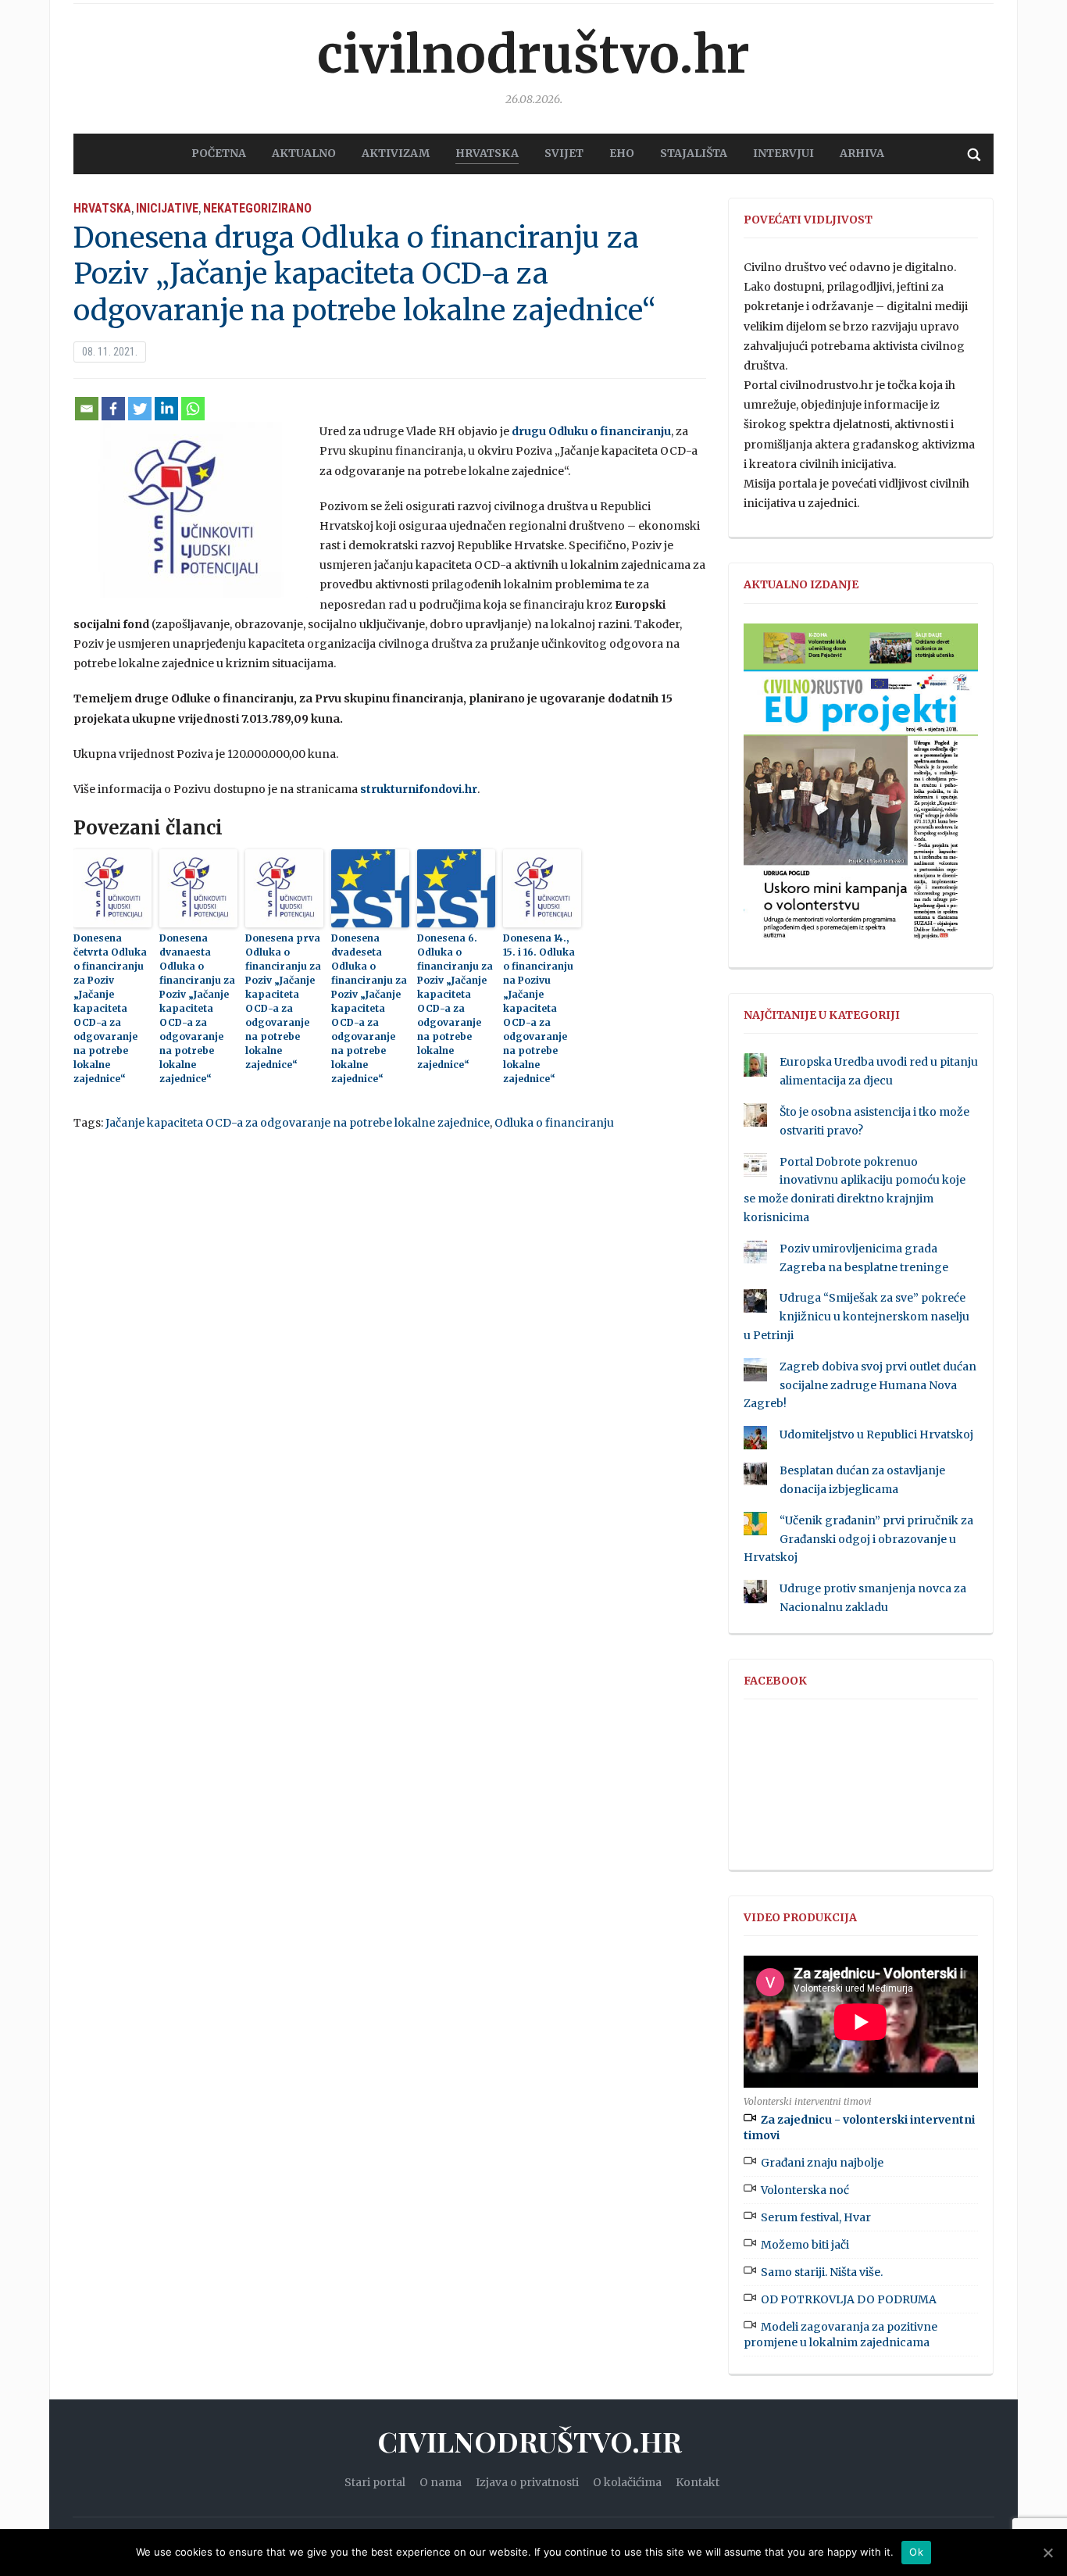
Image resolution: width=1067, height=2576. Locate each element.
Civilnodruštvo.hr (533, 55)
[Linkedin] (166, 409)
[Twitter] (140, 409)
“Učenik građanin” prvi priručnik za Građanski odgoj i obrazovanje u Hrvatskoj (858, 1539)
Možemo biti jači (805, 2245)
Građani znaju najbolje (822, 2163)
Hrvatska (102, 208)
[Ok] (1047, 2553)
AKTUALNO (304, 153)
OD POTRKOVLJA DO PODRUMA (849, 2299)
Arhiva (862, 153)
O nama (441, 2482)
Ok (916, 2552)
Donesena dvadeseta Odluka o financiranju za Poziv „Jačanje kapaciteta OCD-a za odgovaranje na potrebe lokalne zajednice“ (369, 1008)
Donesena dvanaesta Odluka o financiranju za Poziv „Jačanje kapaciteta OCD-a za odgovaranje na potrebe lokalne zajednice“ (197, 1008)
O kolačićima (627, 2482)
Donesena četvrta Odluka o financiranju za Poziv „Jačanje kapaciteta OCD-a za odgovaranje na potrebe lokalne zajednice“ (110, 1008)
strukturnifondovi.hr (419, 789)
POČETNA (219, 153)
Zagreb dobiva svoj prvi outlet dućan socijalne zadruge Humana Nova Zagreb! (860, 1385)
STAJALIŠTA (694, 153)
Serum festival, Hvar (816, 2217)
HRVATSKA (487, 153)
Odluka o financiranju (554, 1123)
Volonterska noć (805, 2190)
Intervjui (783, 153)
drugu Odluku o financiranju (591, 431)
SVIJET (564, 153)
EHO (622, 153)
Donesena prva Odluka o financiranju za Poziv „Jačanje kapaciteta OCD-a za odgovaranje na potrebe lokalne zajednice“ (283, 1001)
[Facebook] (113, 409)
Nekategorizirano (257, 208)
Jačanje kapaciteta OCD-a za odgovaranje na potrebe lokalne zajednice (298, 1123)
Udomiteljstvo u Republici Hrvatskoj (876, 1434)
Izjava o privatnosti (527, 2482)
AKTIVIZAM (396, 153)
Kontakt (698, 2482)
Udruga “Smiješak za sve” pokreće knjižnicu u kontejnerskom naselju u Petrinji (856, 1317)
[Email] (87, 409)
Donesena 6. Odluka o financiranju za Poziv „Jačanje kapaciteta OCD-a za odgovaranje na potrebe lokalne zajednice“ (455, 1001)
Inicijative (167, 208)
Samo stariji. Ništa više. (822, 2272)
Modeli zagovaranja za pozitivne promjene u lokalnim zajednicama (840, 2335)
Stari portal (375, 2482)
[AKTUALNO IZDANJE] (861, 788)
